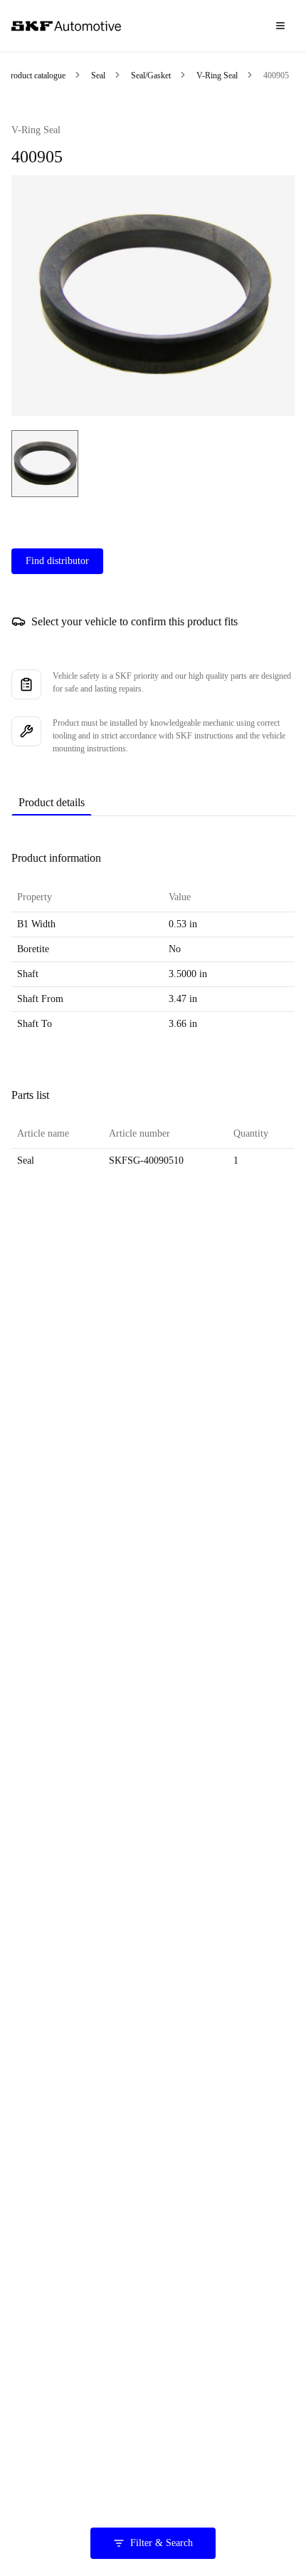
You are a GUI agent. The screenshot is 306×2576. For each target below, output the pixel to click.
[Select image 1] (45, 464)
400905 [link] (276, 75)
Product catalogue (36, 75)
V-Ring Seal (217, 75)
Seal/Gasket (151, 75)
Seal (98, 75)
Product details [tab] (52, 802)
